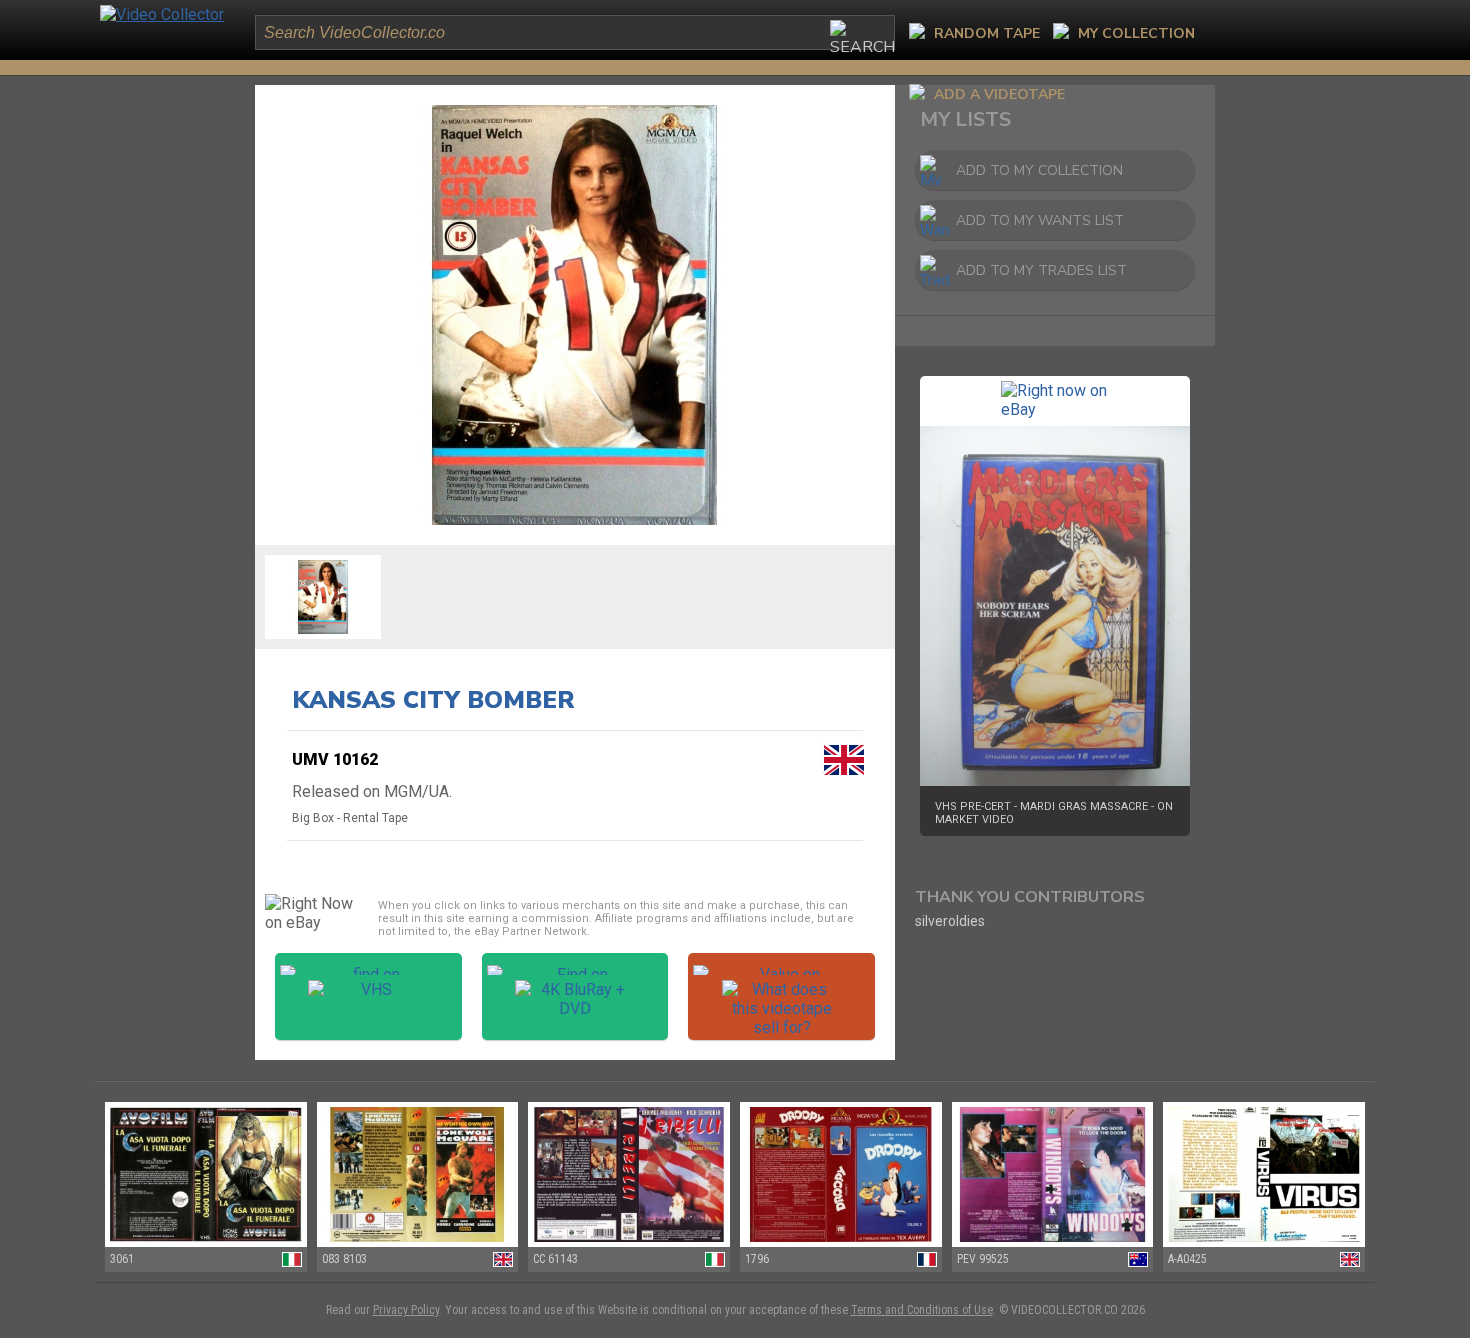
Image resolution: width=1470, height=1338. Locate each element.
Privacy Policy (406, 1310)
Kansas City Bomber (433, 700)
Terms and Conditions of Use (922, 1310)
